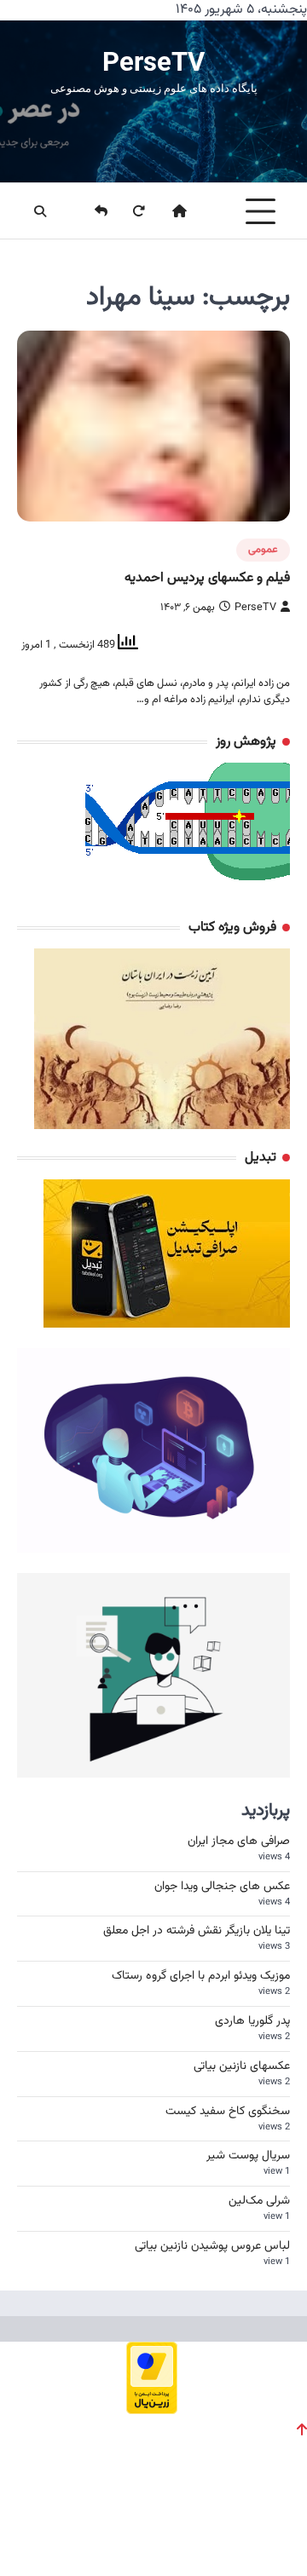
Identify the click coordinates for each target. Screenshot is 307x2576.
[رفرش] (128, 211)
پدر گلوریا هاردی (252, 2021)
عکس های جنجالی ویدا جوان (222, 1887)
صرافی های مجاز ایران (239, 1841)
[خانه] (169, 211)
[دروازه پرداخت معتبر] (152, 2409)
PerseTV (153, 62)
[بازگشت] (90, 211)
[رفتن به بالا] (302, 2429)
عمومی (263, 550)
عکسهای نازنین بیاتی (242, 2066)
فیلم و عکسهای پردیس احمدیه (207, 578)
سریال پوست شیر (248, 2156)
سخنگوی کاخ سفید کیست (228, 2112)
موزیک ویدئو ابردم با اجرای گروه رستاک (201, 1976)
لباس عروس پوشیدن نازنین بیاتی (212, 2246)
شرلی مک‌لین (259, 2201)
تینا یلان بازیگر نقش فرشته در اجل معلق (197, 1931)
